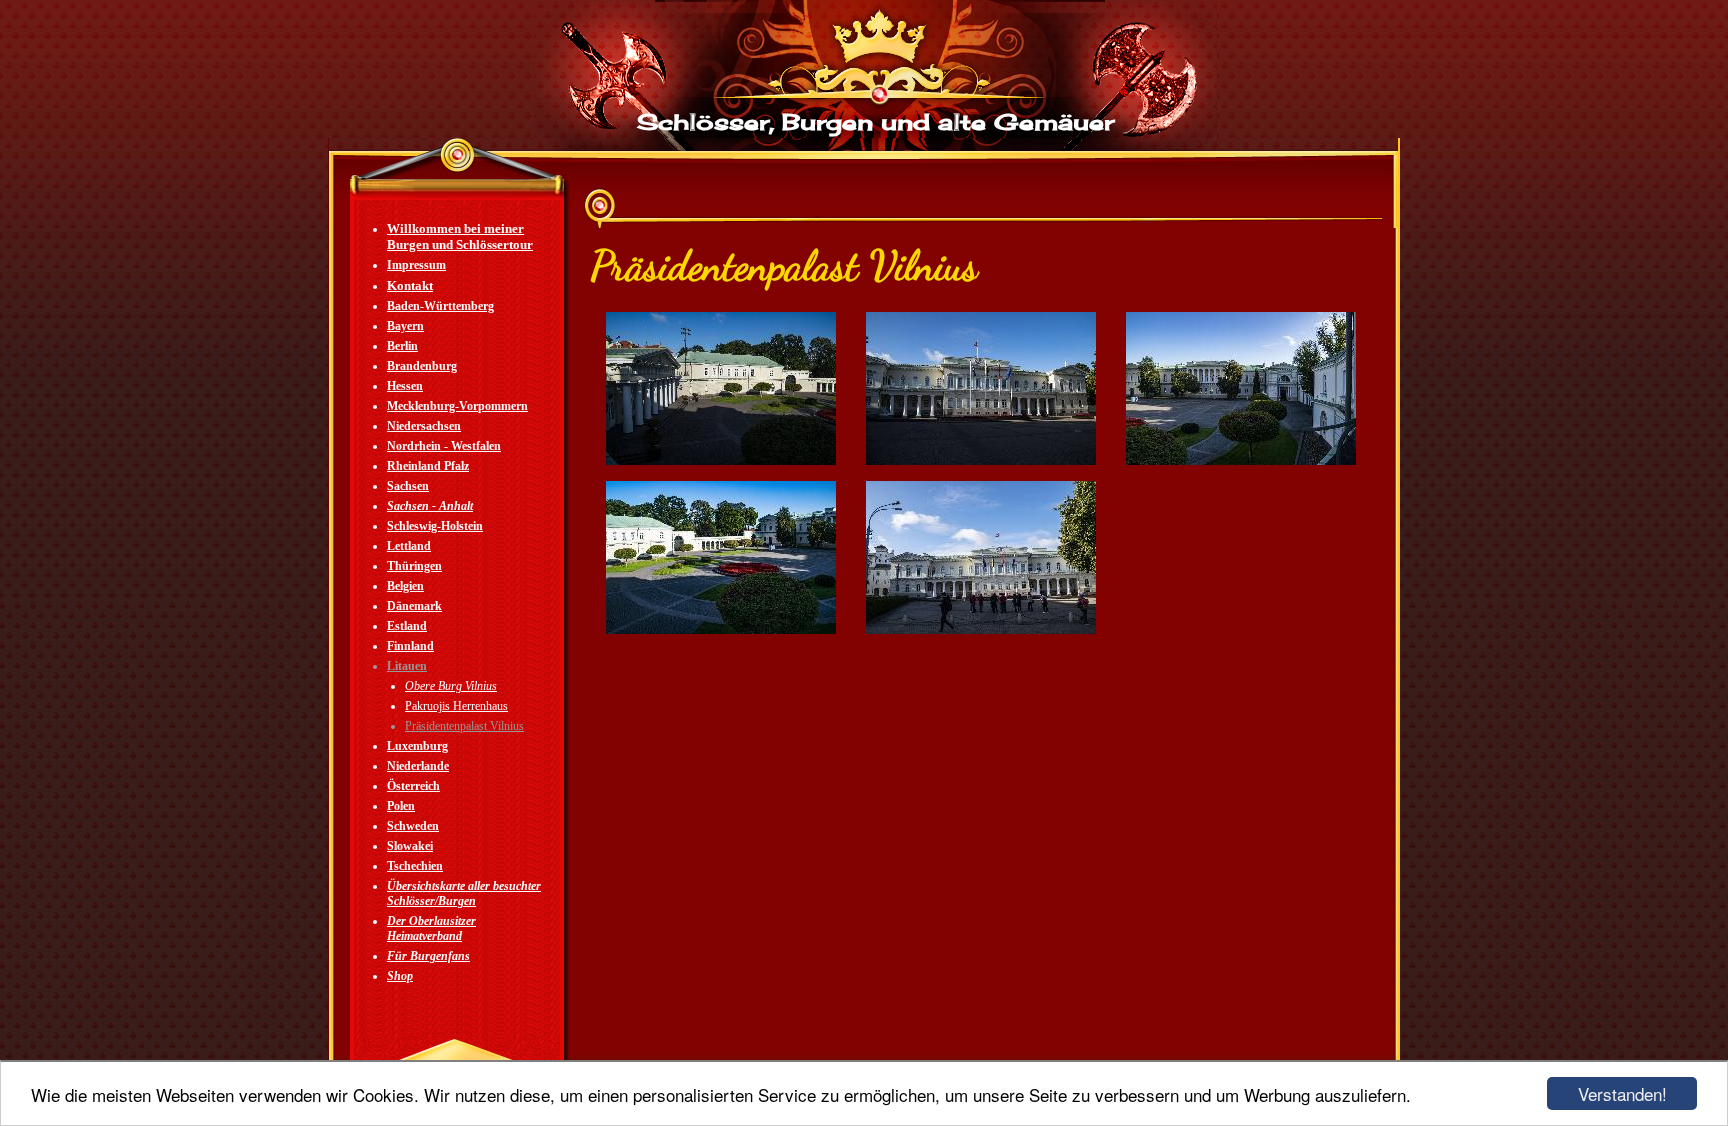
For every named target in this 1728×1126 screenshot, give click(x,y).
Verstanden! (1622, 1093)
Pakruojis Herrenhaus (456, 706)
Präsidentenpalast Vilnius (464, 726)
